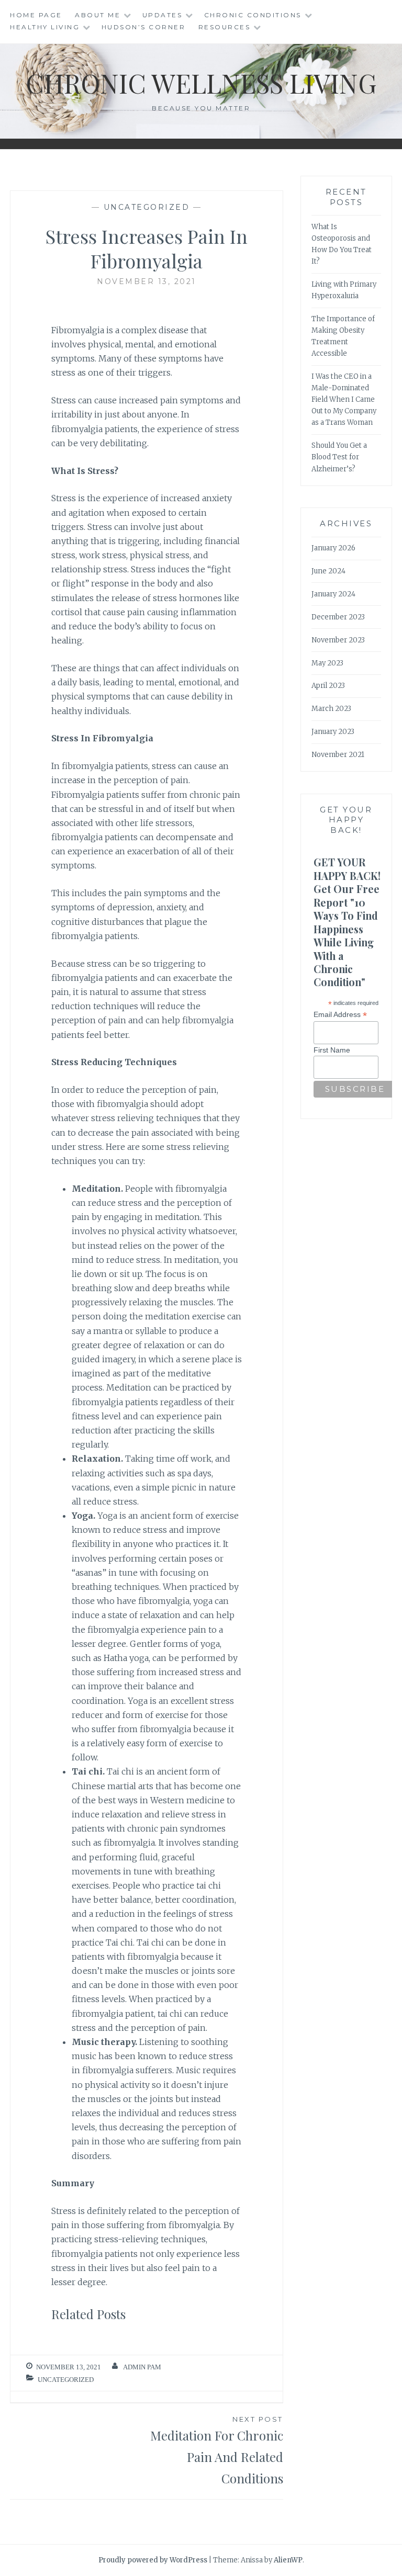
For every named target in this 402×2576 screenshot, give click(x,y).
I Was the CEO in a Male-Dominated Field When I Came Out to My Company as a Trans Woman (344, 399)
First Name (332, 1050)
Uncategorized (147, 207)
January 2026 (333, 548)
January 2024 (333, 594)
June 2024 (328, 571)
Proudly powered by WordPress (153, 2560)
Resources (225, 27)
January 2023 (333, 732)
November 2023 (338, 640)
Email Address (340, 1015)
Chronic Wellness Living (201, 83)
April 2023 (328, 686)
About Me (98, 15)
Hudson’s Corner (144, 27)
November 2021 (338, 755)
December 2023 (338, 617)
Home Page (36, 15)
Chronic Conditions (253, 15)
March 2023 (331, 709)
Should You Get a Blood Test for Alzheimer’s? (339, 457)
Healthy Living (45, 27)
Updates (163, 15)
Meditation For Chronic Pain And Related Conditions (217, 2451)
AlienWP (288, 2560)
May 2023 (327, 663)
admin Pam (142, 2367)
